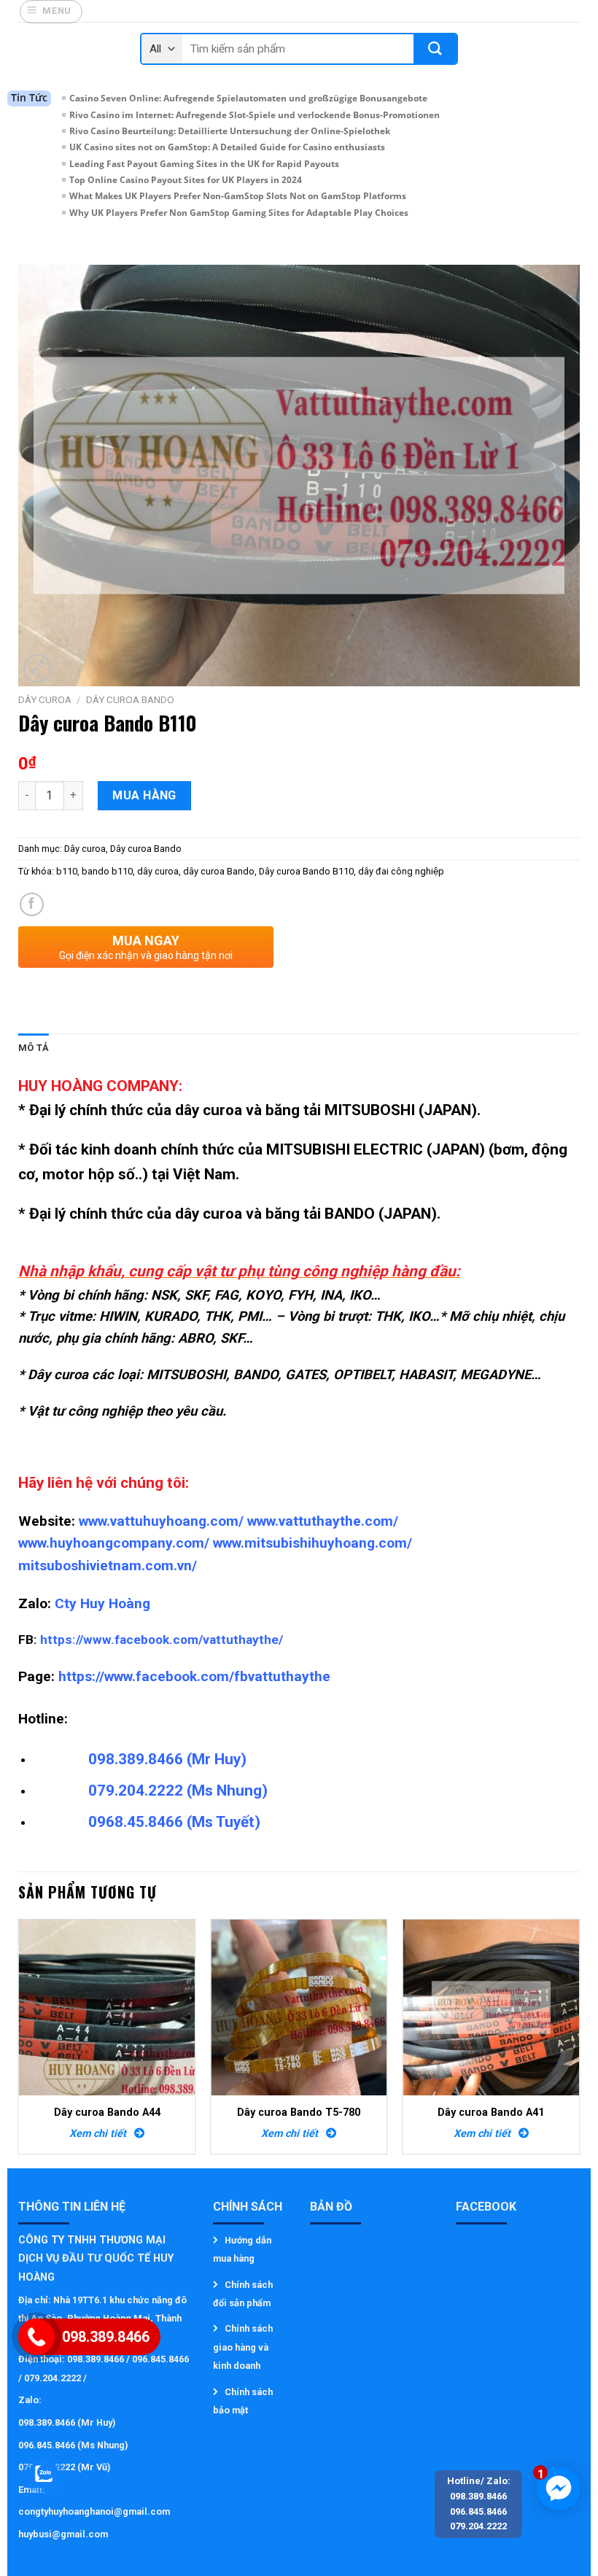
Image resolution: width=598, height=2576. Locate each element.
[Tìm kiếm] (435, 49)
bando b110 (107, 871)
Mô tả (34, 1048)
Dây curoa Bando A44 (107, 2113)
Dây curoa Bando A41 (491, 2113)
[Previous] (19, 2042)
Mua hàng (144, 795)
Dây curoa (45, 699)
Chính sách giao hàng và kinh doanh (243, 2347)
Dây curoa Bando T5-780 (299, 2113)
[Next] (579, 2042)
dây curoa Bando (219, 871)
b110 (67, 871)
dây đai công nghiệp (401, 871)
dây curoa (158, 871)
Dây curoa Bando (130, 699)
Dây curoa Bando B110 (306, 871)
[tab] (34, 1048)
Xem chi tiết (102, 2134)
